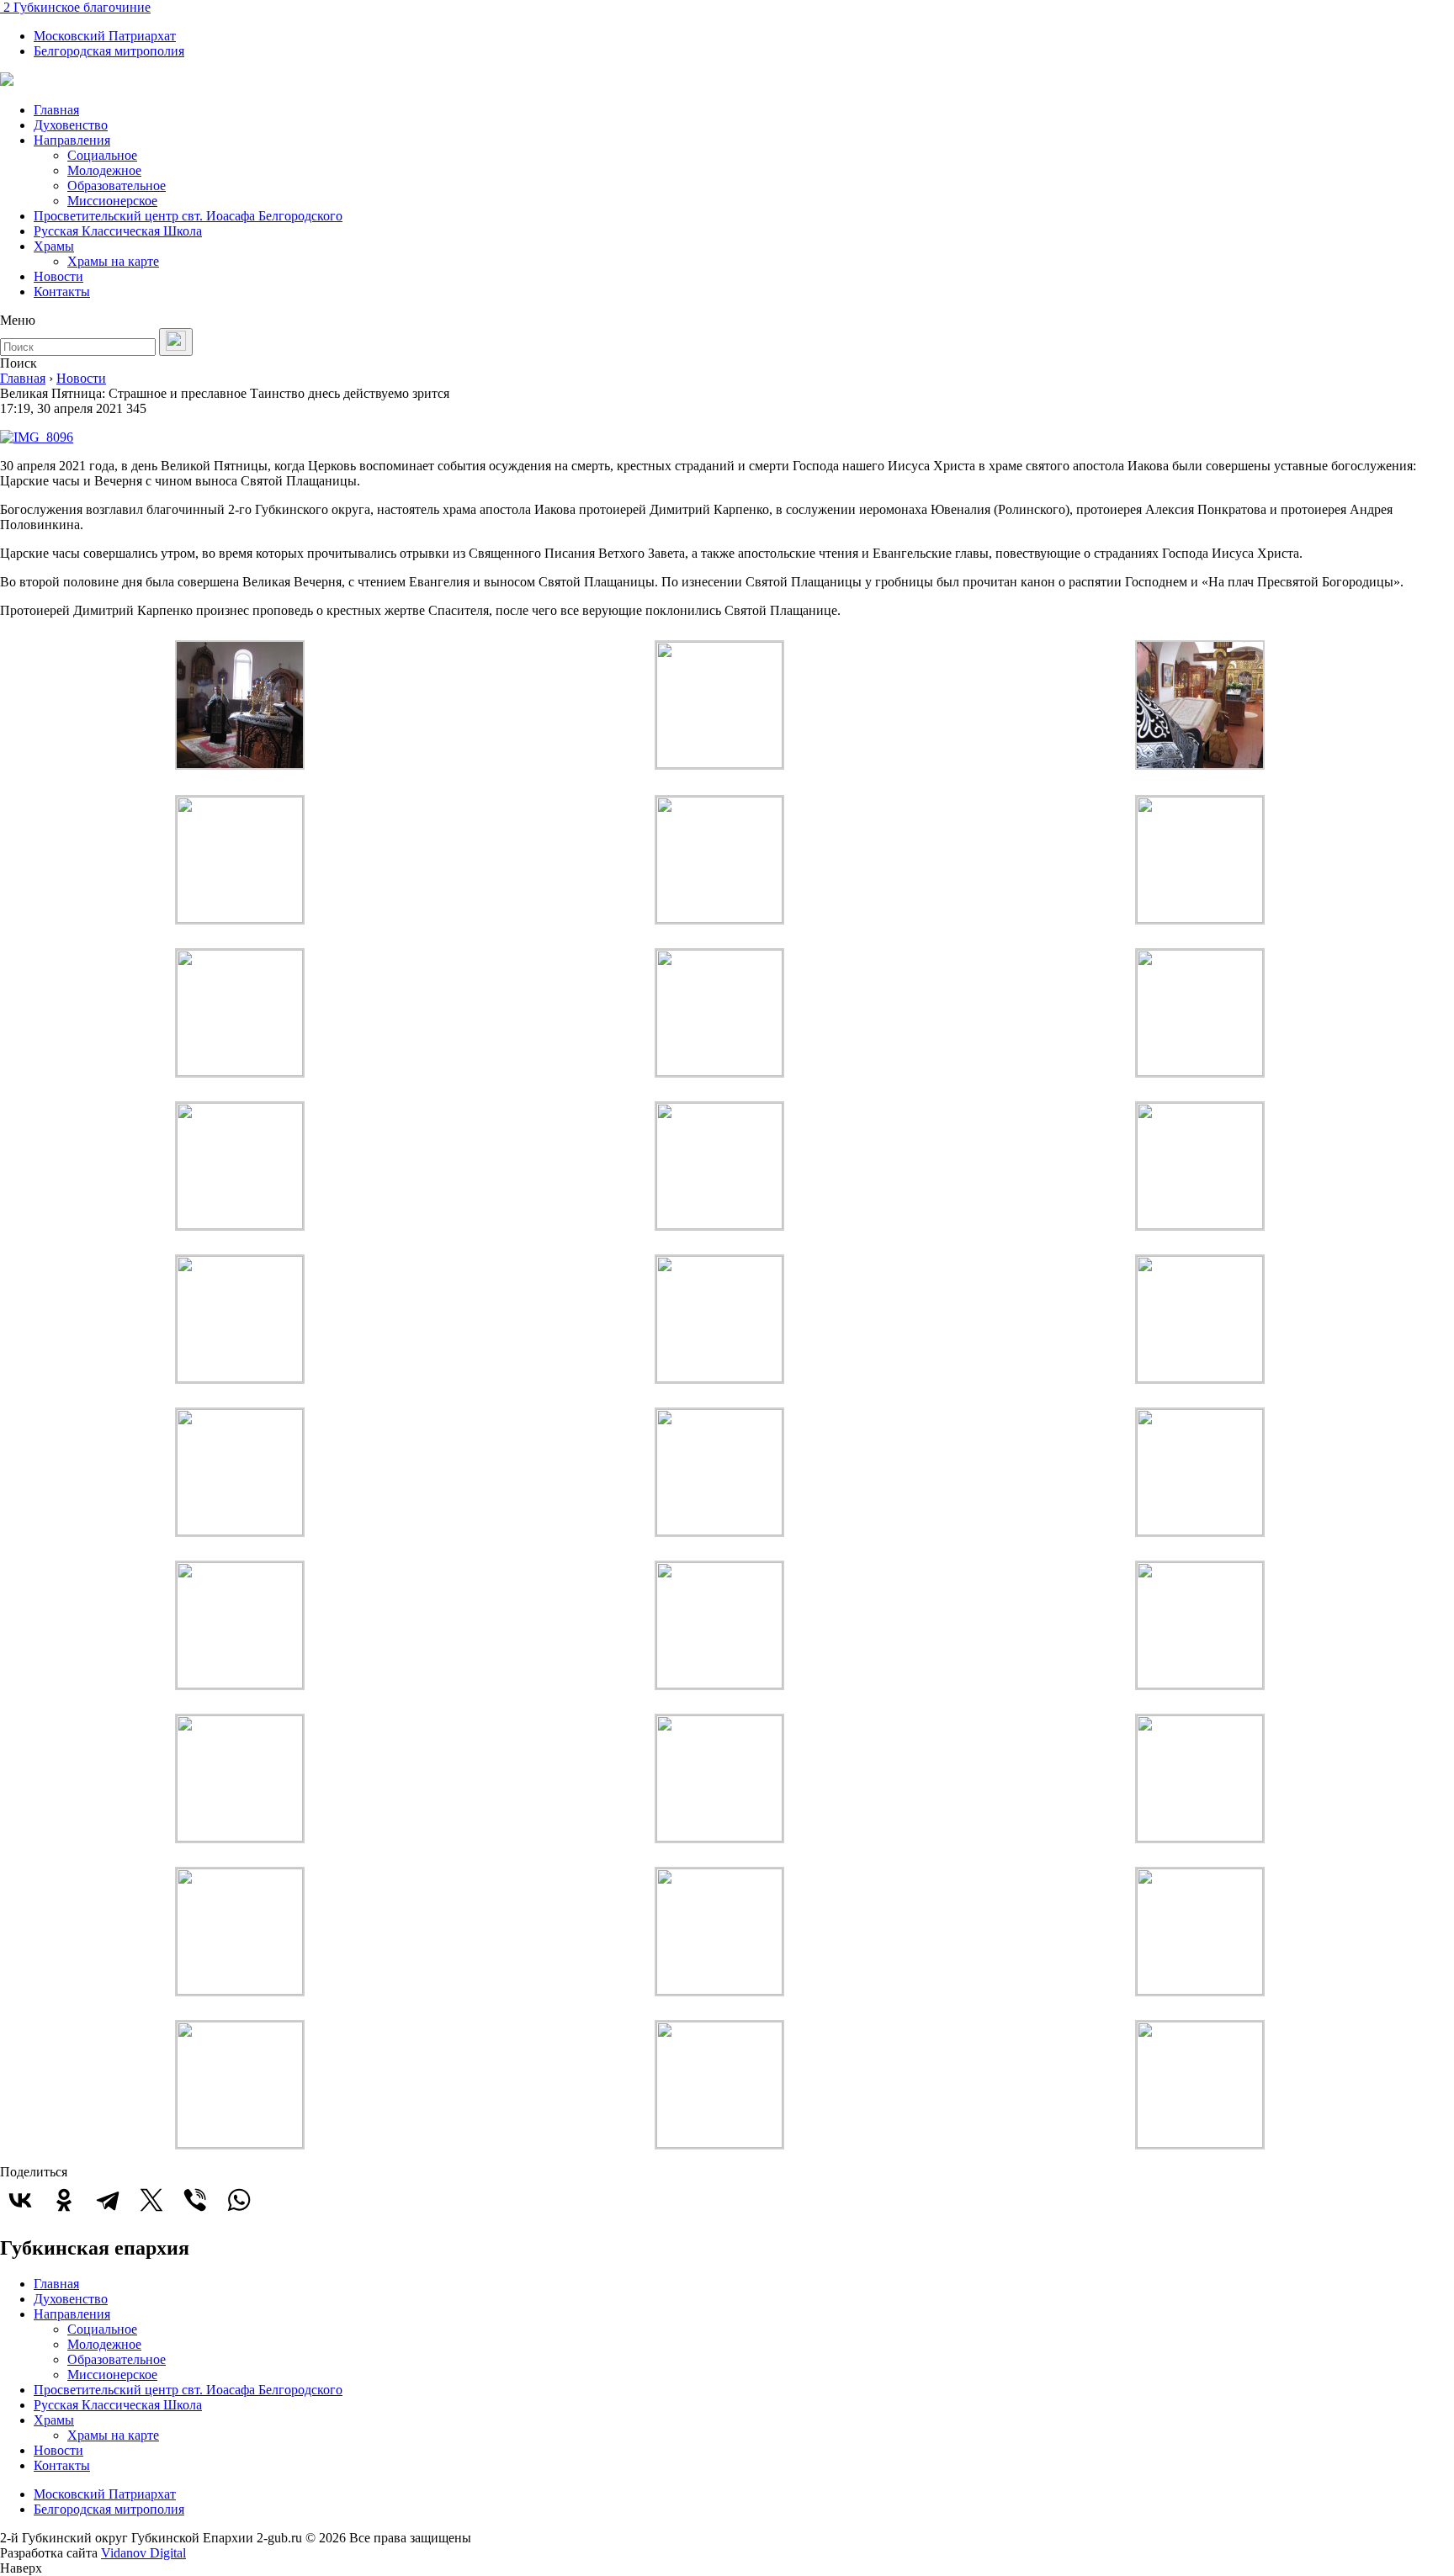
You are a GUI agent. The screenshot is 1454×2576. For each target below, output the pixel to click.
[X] (151, 2200)
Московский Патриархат (105, 36)
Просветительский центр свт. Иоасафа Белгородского (188, 216)
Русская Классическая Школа (118, 231)
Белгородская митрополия (109, 51)
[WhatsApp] (239, 2200)
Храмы (54, 246)
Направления (72, 140)
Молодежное (104, 170)
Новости (58, 276)
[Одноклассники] (64, 2200)
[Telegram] (108, 2200)
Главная (56, 110)
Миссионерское (112, 201)
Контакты (62, 292)
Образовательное (117, 186)
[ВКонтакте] (20, 2200)
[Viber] (195, 2200)
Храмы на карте (113, 261)
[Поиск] (176, 342)
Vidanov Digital (143, 2553)
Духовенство (71, 125)
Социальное (102, 155)
